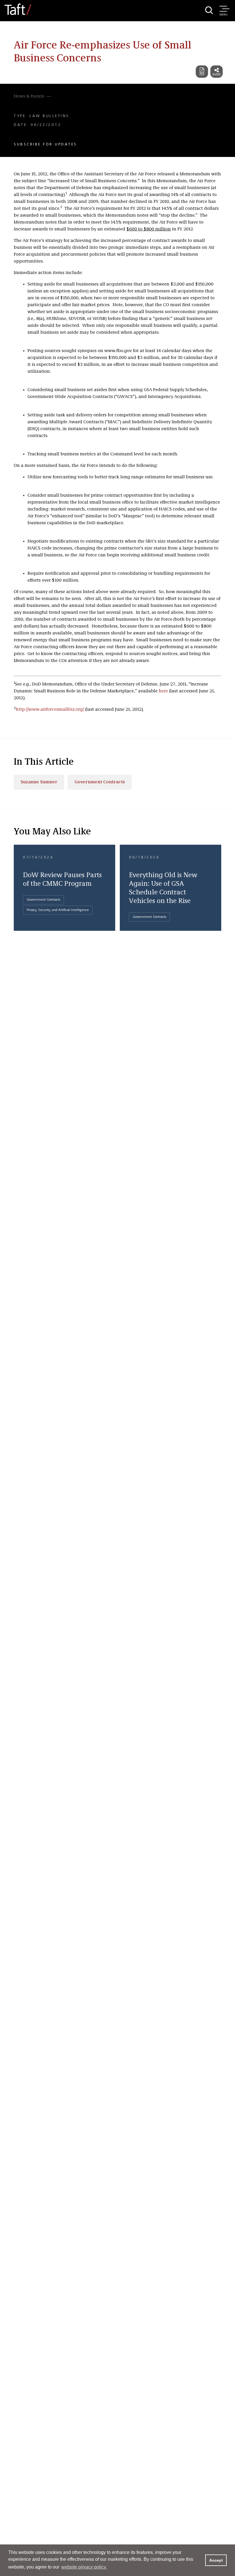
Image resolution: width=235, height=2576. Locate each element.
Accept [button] (216, 2560)
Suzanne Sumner (39, 782)
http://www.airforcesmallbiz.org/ (50, 710)
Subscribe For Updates (45, 144)
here (163, 691)
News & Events (29, 96)
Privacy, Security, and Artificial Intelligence (58, 910)
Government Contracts (100, 782)
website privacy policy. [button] (84, 2567)
